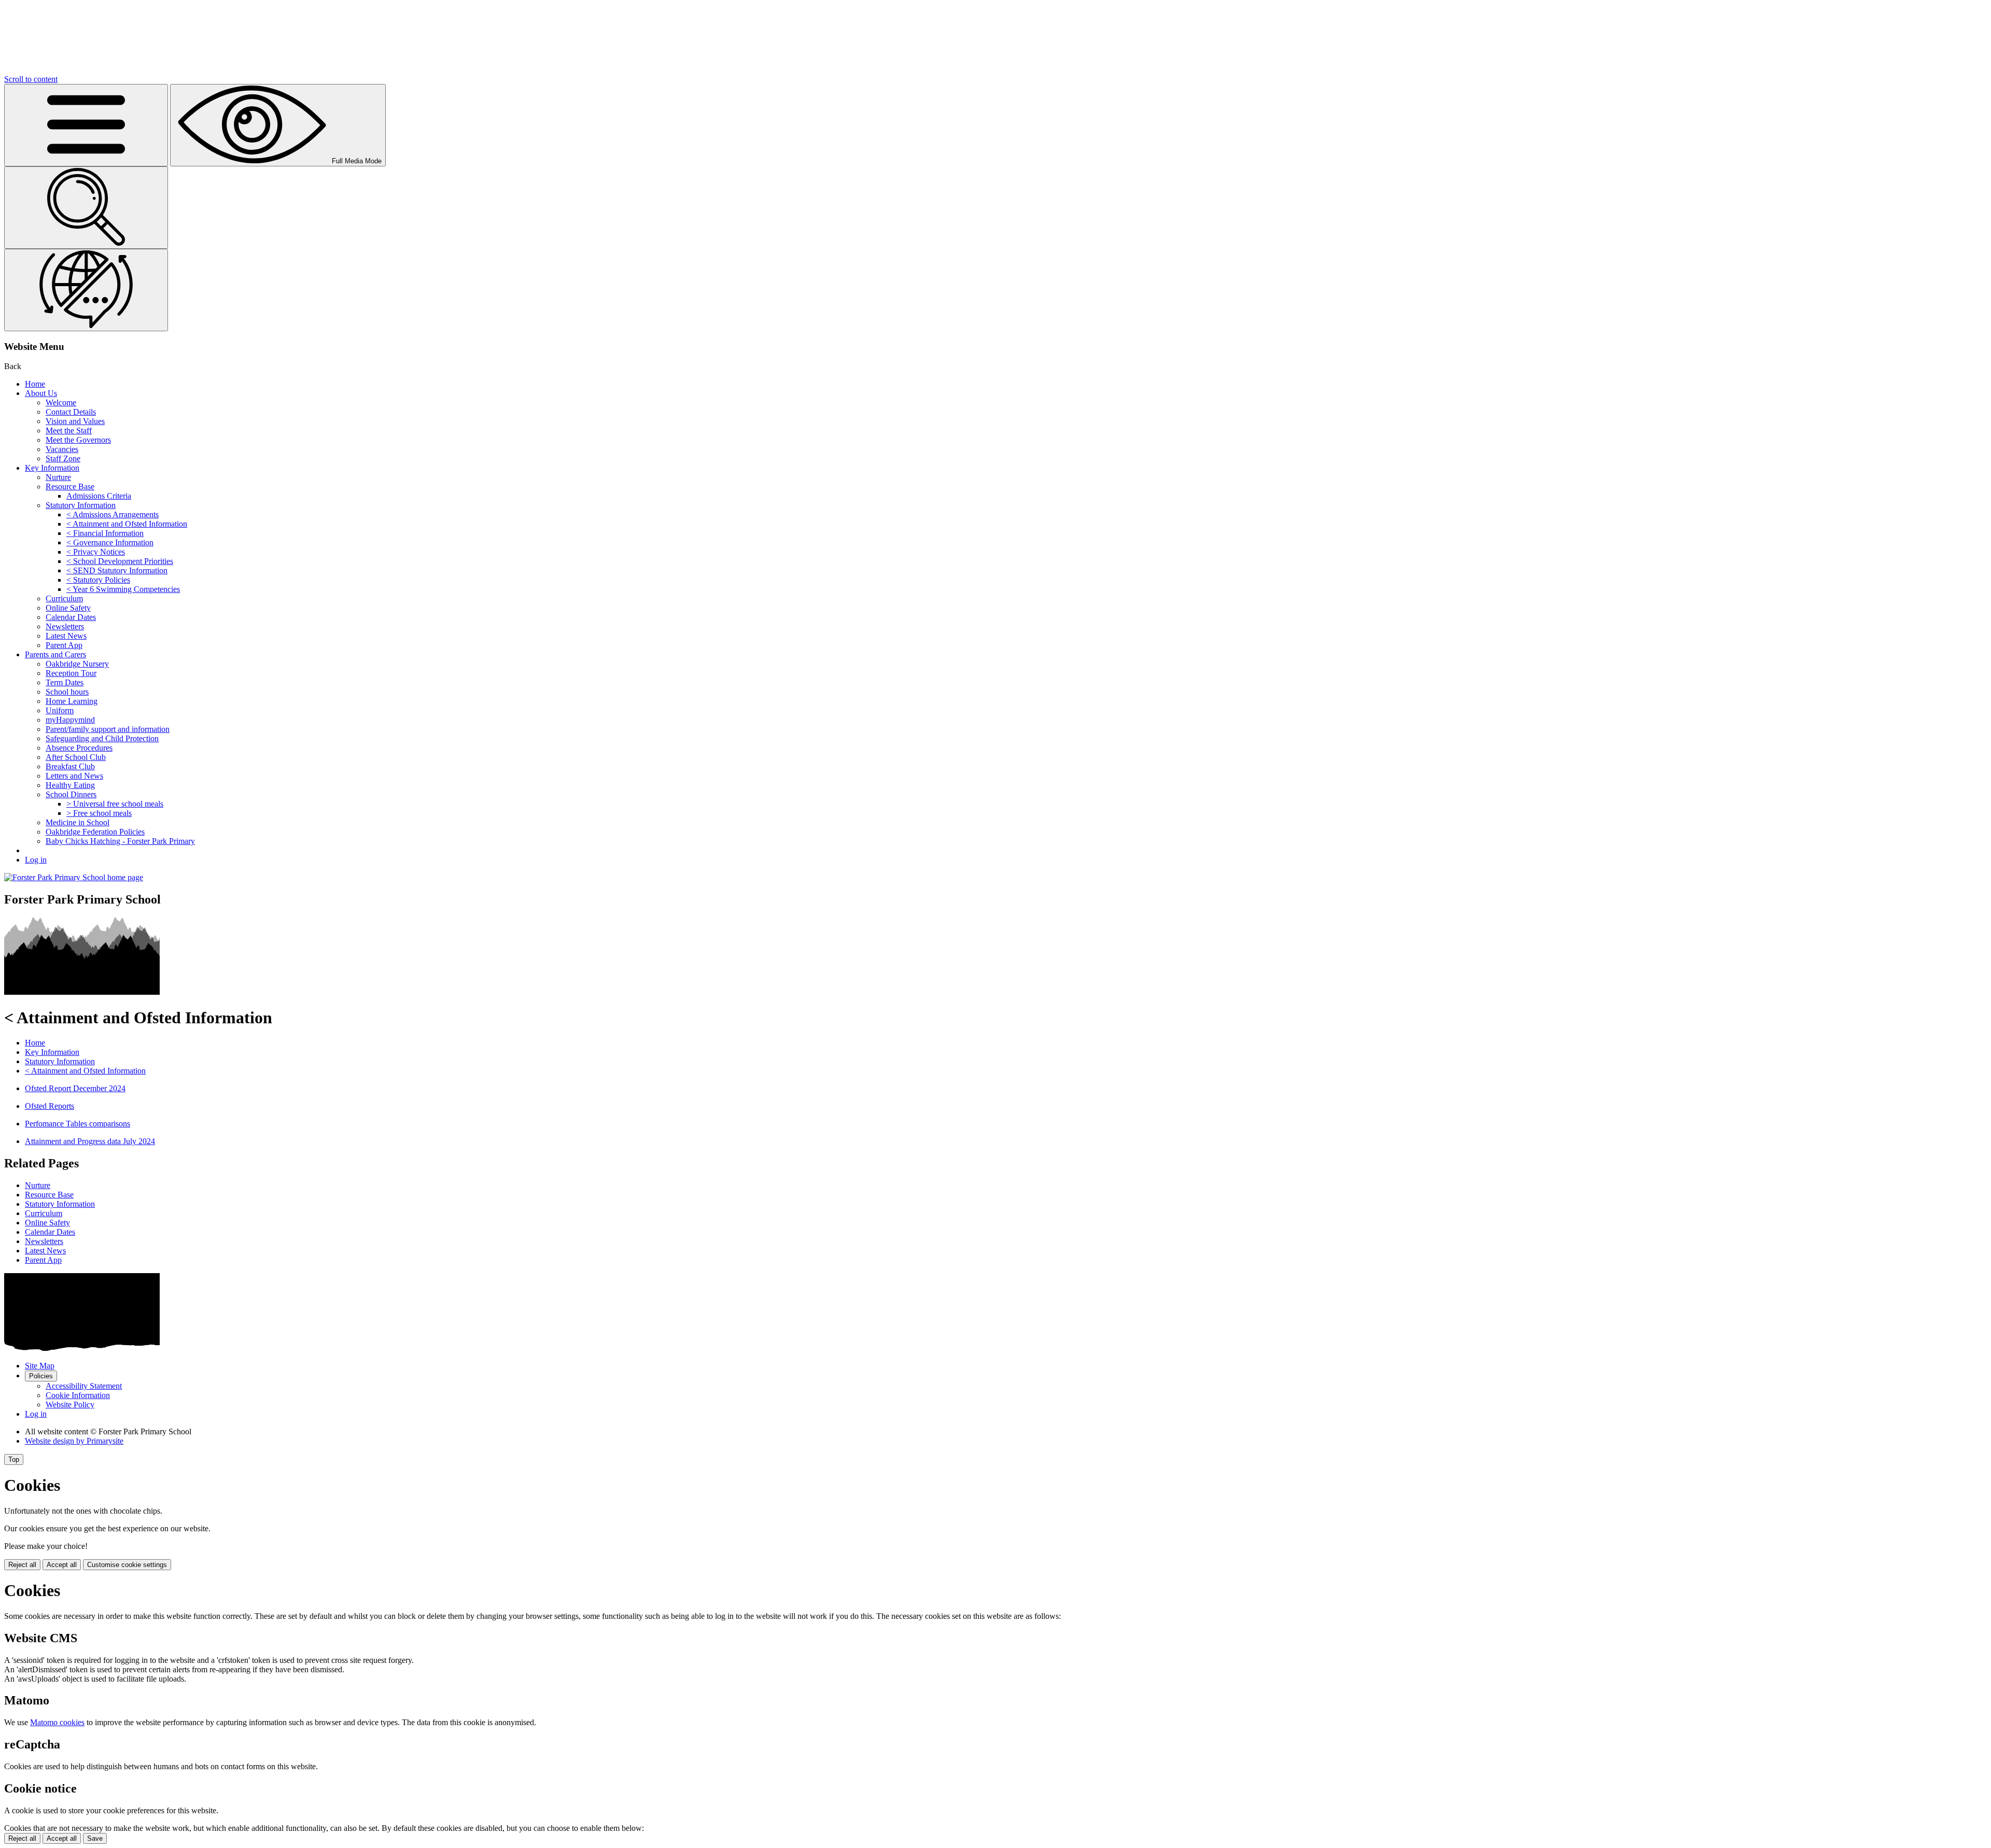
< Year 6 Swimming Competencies (123, 589)
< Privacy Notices (96, 552)
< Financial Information (105, 533)
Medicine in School (78, 822)
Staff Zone (63, 459)
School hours (67, 692)
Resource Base (70, 486)
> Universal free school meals (115, 804)
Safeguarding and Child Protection (102, 738)
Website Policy (70, 1405)
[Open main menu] (86, 125)
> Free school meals (99, 813)
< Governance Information (110, 542)
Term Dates (65, 682)
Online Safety (68, 608)
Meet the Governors (78, 440)
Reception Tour (71, 673)
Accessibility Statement (84, 1386)
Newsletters (65, 626)
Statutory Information (81, 505)
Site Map (40, 1366)
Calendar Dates (71, 617)
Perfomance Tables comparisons (78, 1124)
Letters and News (74, 776)
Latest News (66, 636)
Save (95, 1838)
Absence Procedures (79, 748)
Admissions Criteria (99, 496)
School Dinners (71, 794)
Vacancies (62, 449)
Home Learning (72, 701)
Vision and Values (75, 421)
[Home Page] (74, 877)
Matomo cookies (57, 1722)
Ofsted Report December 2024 (75, 1088)
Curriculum (64, 598)
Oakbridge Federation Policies (95, 832)
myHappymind (70, 720)
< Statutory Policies (98, 580)
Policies (41, 1376)
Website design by (74, 1441)
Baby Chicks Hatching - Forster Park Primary (120, 841)
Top (14, 1459)
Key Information (52, 468)
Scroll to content (31, 79)
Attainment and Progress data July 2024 (90, 1141)
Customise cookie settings (127, 1565)
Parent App (64, 645)
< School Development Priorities (120, 561)
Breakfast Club (70, 766)
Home (35, 384)
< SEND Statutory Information (117, 570)
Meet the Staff (69, 431)
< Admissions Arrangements (113, 514)
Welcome (61, 403)
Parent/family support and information (108, 729)
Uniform (60, 710)
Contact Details (71, 412)
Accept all (62, 1565)
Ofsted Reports (50, 1106)
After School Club (76, 757)
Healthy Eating (70, 785)
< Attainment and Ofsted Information (127, 524)
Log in (36, 860)
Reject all (22, 1565)
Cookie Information (78, 1395)
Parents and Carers (55, 654)
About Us (41, 393)
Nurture (58, 477)
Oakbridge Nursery (77, 664)
